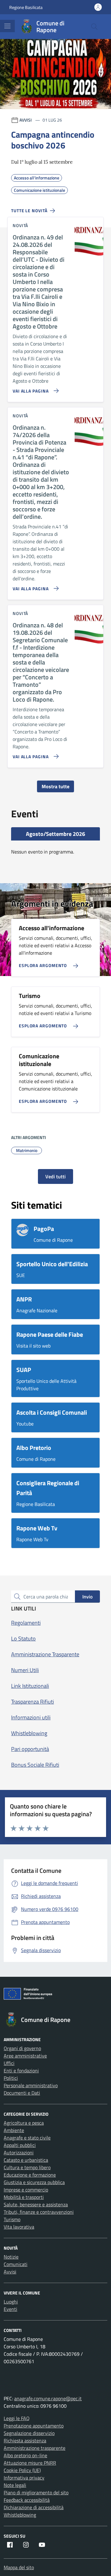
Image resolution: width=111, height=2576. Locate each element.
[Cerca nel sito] (94, 27)
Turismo (12, 2219)
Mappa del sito (19, 2567)
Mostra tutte (55, 786)
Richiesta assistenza (25, 2441)
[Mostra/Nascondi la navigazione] (7, 26)
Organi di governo (22, 2048)
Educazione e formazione (30, 2175)
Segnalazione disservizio (29, 2433)
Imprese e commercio (26, 2190)
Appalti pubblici (20, 2145)
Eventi (10, 2309)
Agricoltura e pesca (24, 2123)
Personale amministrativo (31, 2085)
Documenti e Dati (22, 2093)
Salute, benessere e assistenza (36, 2204)
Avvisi (10, 2272)
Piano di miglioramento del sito (36, 2492)
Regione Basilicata (26, 7)
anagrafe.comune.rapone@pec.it (48, 2398)
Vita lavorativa (19, 2227)
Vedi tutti (55, 1176)
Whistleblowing (20, 2515)
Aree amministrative (25, 2056)
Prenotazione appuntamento (34, 2426)
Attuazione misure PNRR (30, 2463)
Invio (87, 1597)
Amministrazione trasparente (35, 2448)
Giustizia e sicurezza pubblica (34, 2182)
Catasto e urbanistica (26, 2160)
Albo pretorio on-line (25, 2455)
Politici (11, 2078)
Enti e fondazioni (21, 2071)
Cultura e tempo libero (27, 2167)
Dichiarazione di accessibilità (34, 2507)
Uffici (9, 2063)
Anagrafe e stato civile (27, 2138)
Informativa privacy (24, 2478)
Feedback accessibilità (27, 2500)
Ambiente (14, 2130)
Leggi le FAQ (17, 2418)
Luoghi (11, 2302)
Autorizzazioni (19, 2152)
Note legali (15, 2485)
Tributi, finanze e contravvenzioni (39, 2212)
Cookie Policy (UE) (22, 2470)
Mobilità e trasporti (24, 2197)
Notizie (11, 2257)
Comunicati (16, 2264)
